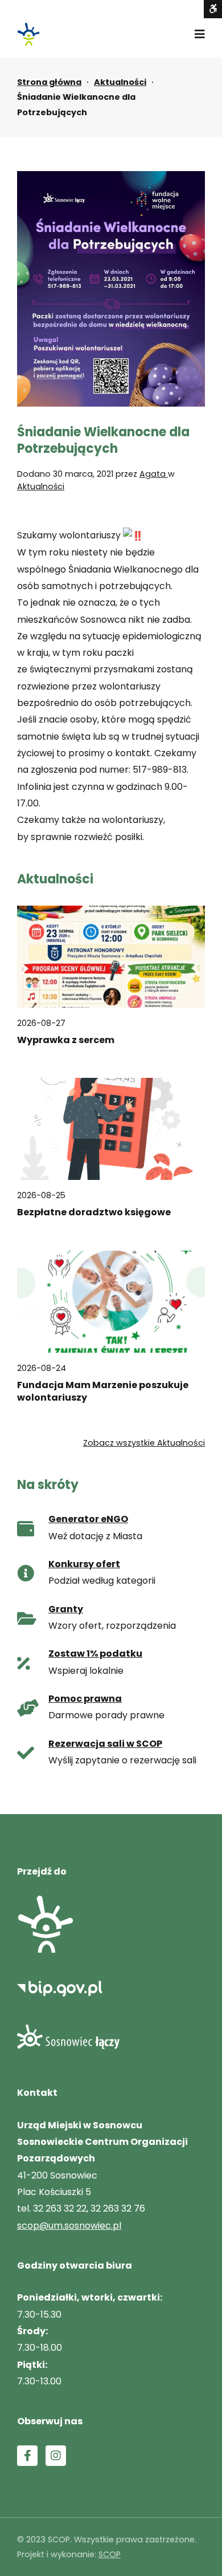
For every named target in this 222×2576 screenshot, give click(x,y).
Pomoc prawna (85, 1699)
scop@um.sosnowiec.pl (69, 2226)
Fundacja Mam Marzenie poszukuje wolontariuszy (103, 1392)
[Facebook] (27, 2456)
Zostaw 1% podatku (95, 1654)
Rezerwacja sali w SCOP (105, 1744)
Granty (66, 1609)
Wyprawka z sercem (66, 1040)
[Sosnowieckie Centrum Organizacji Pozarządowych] (28, 34)
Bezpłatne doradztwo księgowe (94, 1212)
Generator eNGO (88, 1519)
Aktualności (120, 82)
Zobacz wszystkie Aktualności (144, 1443)
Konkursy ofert (84, 1564)
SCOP (110, 2554)
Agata (154, 474)
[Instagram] (56, 2456)
